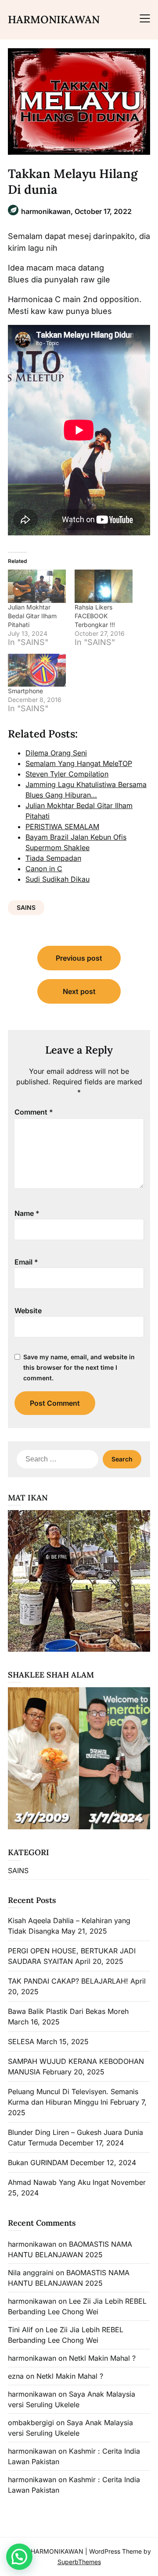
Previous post (79, 958)
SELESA (21, 2042)
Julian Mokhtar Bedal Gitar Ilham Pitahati (32, 616)
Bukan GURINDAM (38, 2163)
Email (26, 1262)
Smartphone (25, 691)
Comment (34, 1112)
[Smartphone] (37, 670)
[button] (19, 2557)
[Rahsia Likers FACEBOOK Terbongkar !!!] (104, 586)
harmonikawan (32, 2244)
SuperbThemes (79, 2562)
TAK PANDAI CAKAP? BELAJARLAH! (68, 1981)
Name (27, 1213)
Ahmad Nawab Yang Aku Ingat (58, 2182)
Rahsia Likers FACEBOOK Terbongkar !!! (95, 616)
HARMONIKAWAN (54, 20)
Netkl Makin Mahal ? (102, 2358)
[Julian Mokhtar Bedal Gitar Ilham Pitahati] (37, 586)
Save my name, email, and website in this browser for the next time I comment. (79, 1367)
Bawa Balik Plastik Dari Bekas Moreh (68, 2011)
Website (28, 1311)
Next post (79, 991)
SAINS (26, 907)
